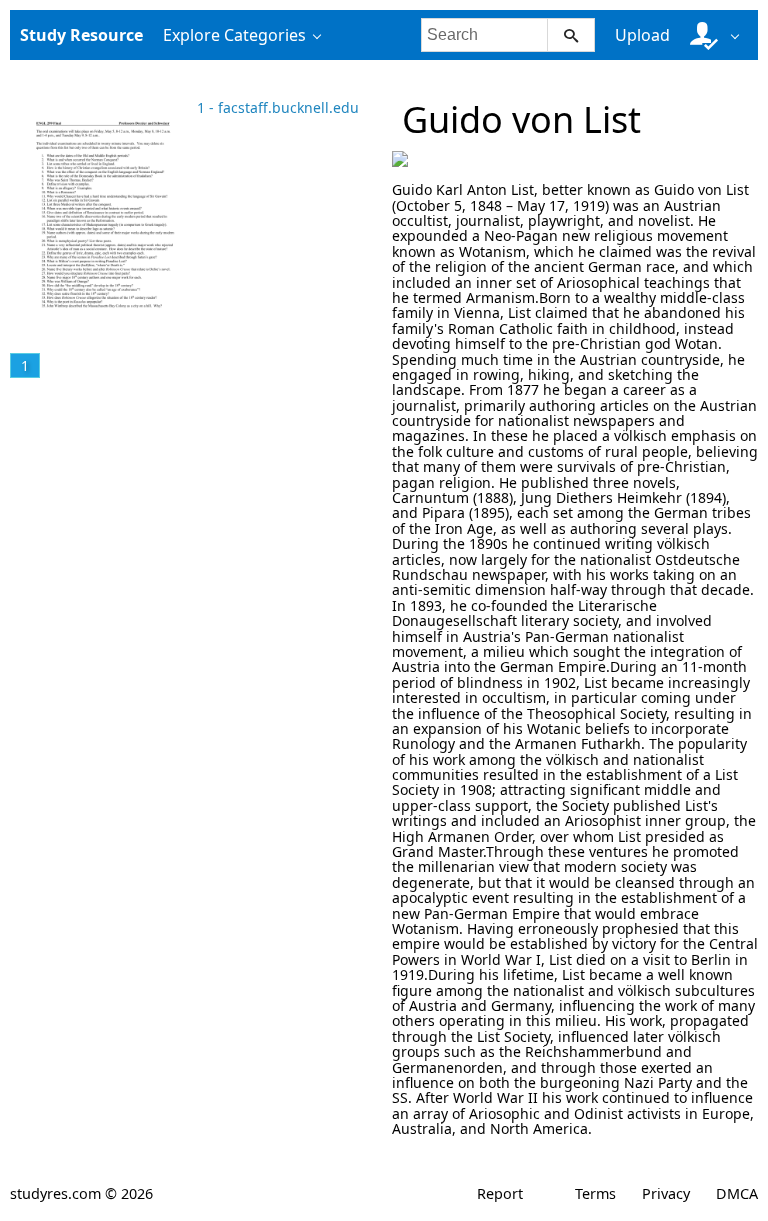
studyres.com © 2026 (81, 1193)
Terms (595, 1193)
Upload (642, 35)
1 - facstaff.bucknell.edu (278, 107)
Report (500, 1193)
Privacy (666, 1193)
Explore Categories (234, 35)
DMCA (737, 1193)
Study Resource (81, 35)
